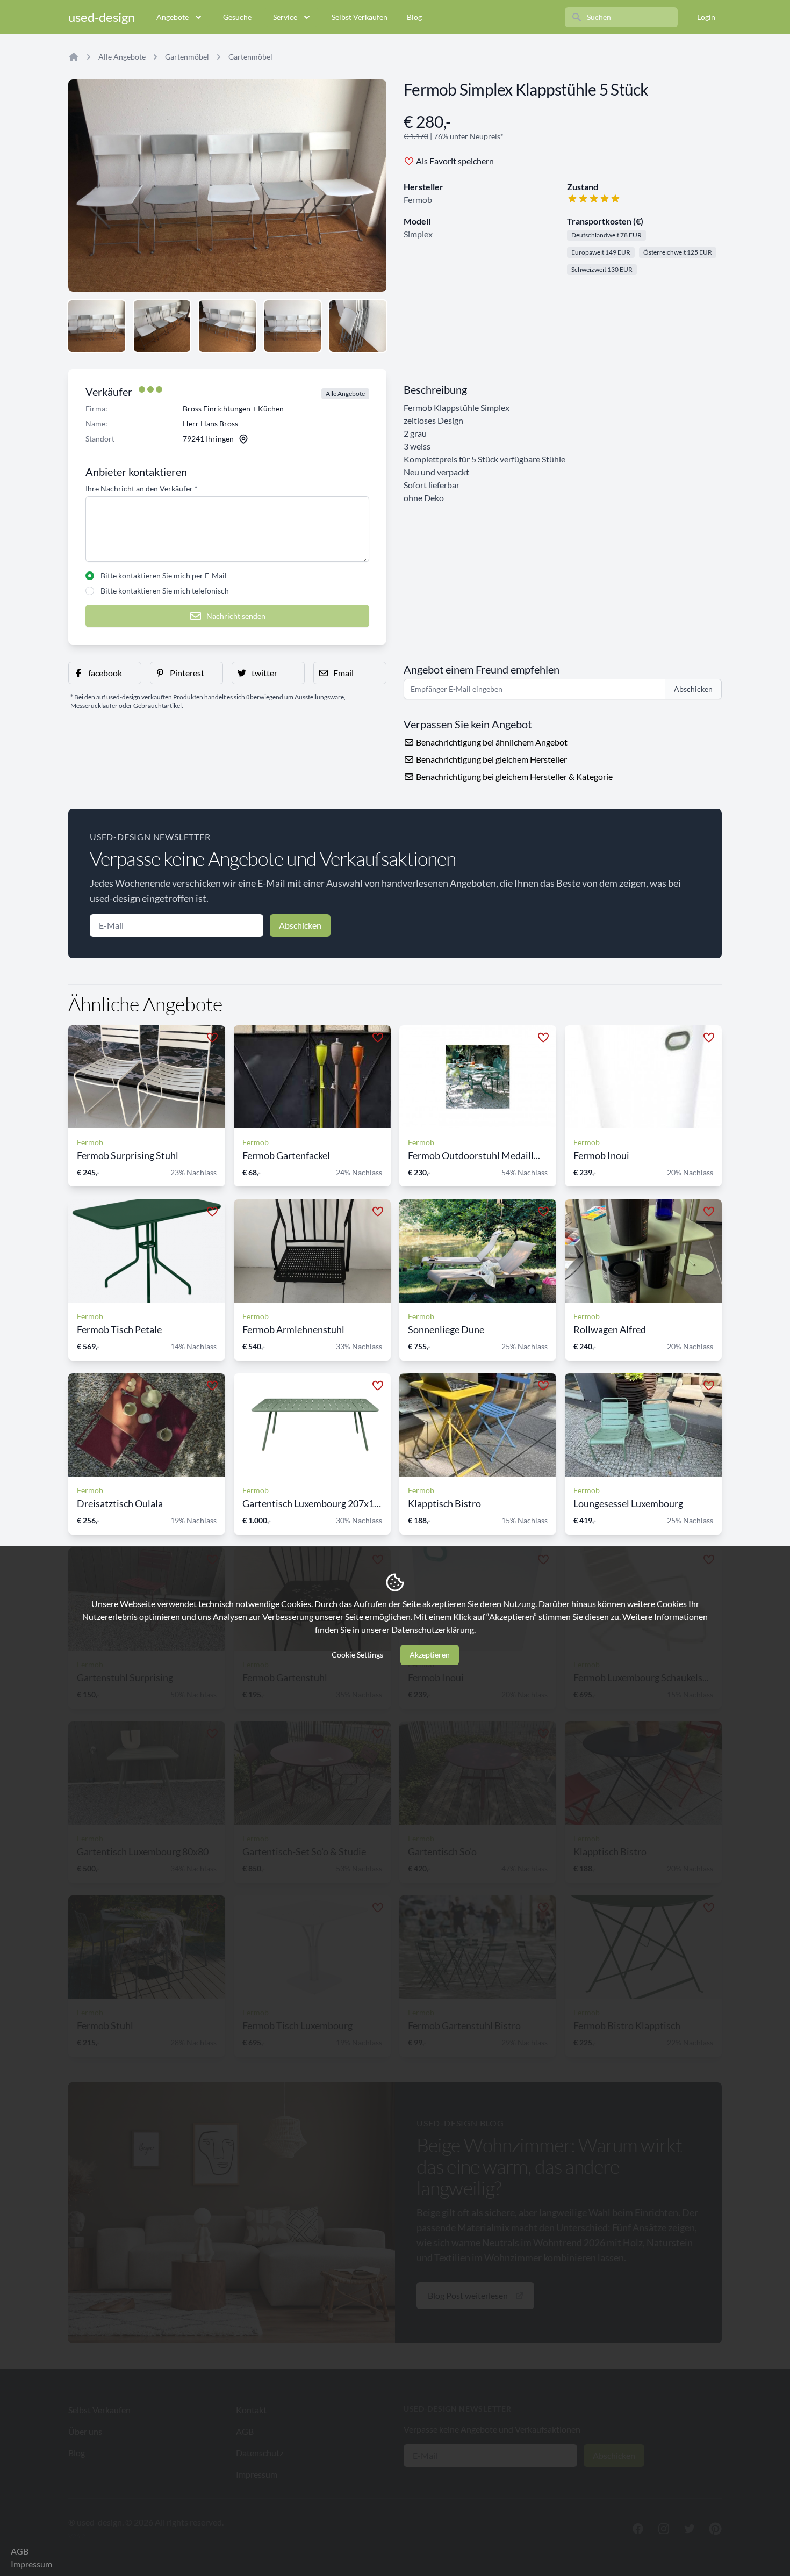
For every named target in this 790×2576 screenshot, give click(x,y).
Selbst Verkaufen (360, 17)
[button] (105, 673)
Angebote (173, 17)
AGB (20, 2551)
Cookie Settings (357, 1655)
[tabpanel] (227, 186)
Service (285, 17)
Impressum (31, 2564)
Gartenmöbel (187, 57)
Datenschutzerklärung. (433, 1629)
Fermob (418, 200)
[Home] (74, 57)
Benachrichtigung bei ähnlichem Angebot (491, 742)
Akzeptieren (430, 1655)
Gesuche (237, 17)
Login (706, 17)
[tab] (97, 326)
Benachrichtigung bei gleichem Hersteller (491, 759)
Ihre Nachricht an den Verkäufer (142, 489)
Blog (414, 17)
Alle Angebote (122, 57)
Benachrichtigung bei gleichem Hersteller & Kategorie (513, 776)
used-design (102, 17)
